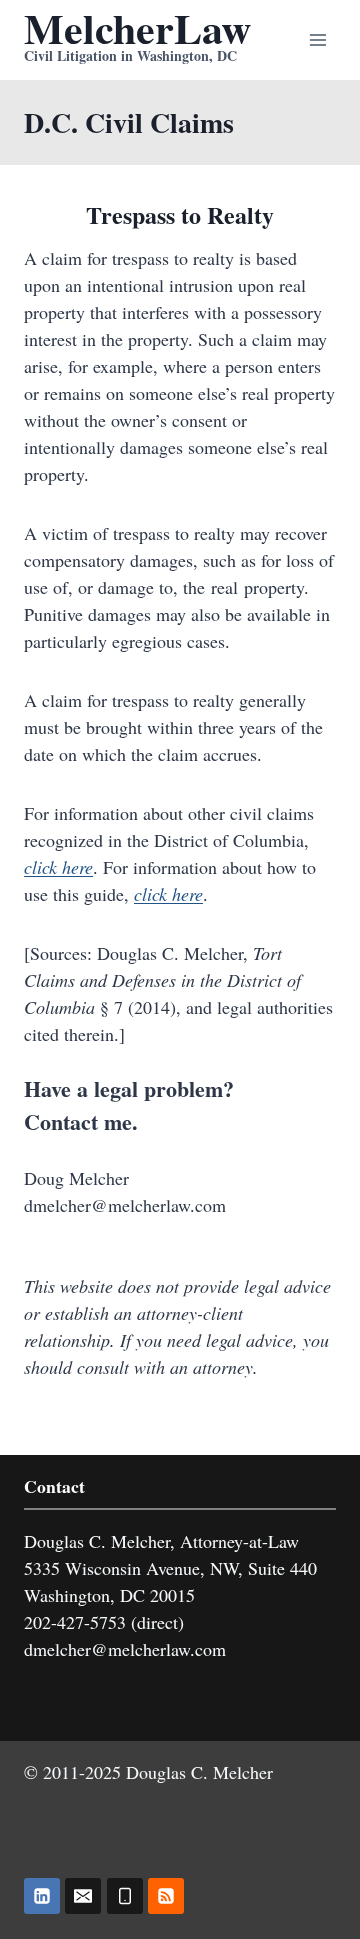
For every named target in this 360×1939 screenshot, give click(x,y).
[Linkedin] (42, 1896)
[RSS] (166, 1896)
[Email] (83, 1896)
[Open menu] (317, 39)
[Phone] (125, 1896)
